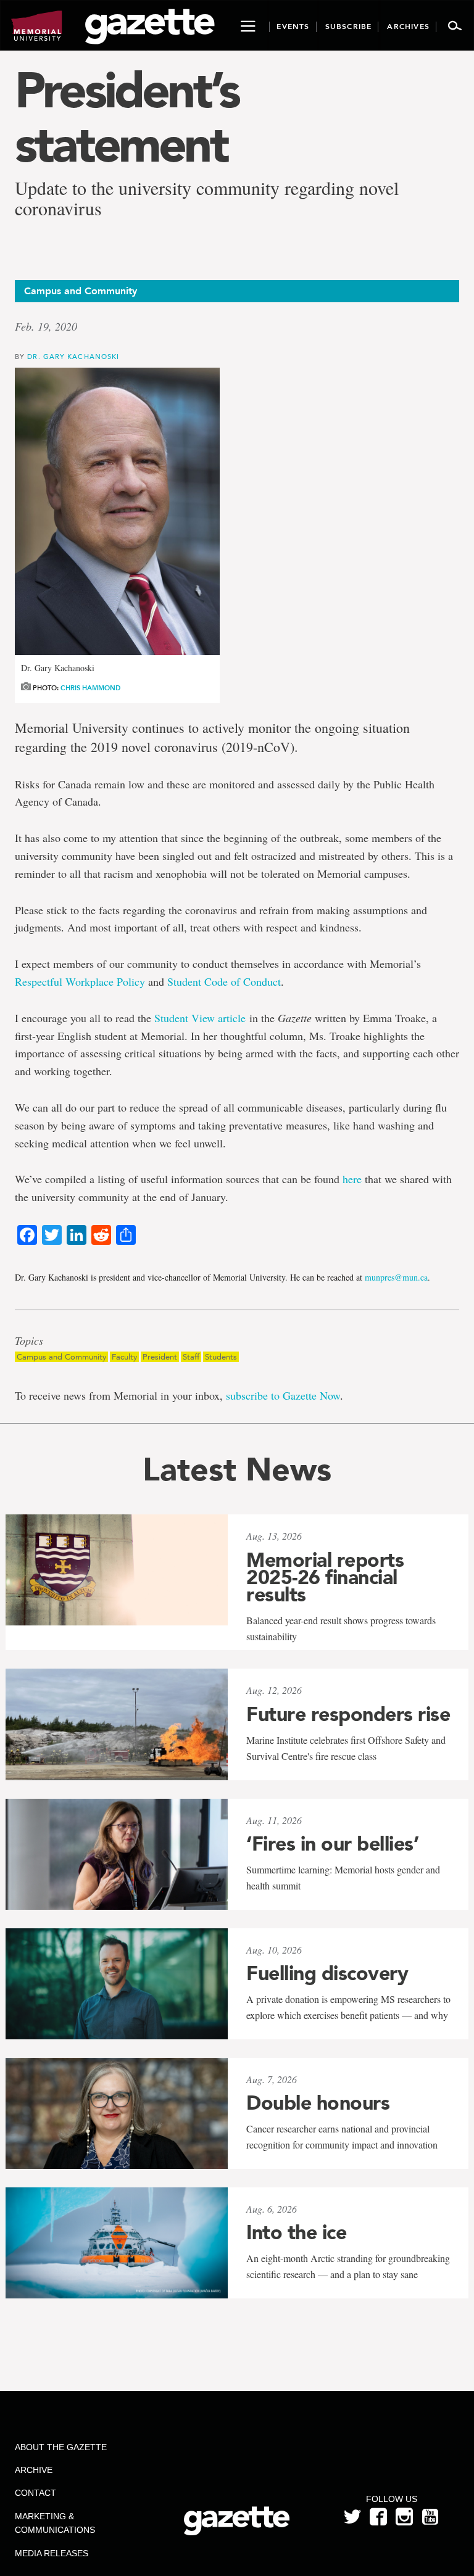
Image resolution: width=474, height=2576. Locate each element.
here (352, 1179)
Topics (29, 1341)
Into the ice (296, 2232)
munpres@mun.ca (396, 1277)
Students (221, 1357)
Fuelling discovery (327, 1973)
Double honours (318, 2103)
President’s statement (127, 117)
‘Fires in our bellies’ (332, 1844)
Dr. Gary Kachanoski (73, 356)
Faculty (124, 1357)
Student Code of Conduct (224, 981)
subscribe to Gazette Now (283, 1395)
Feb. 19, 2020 (46, 326)
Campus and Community (61, 1357)
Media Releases (52, 2553)
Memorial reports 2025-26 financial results (325, 1577)
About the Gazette (61, 2447)
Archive (34, 2470)
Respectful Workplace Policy (80, 981)
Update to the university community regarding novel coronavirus (207, 198)
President (160, 1357)
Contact (35, 2493)
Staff (191, 1357)
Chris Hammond (90, 688)
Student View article (200, 1018)
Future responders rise (348, 1714)
